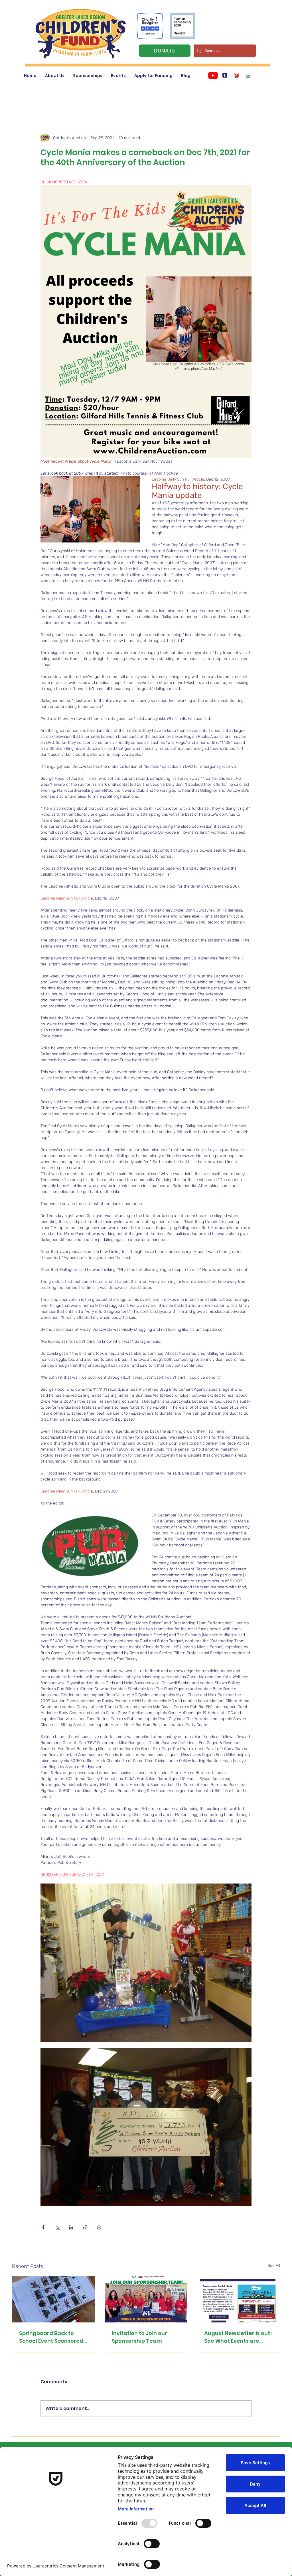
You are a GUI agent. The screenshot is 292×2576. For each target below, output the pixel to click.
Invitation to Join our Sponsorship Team (139, 2337)
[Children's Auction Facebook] (225, 75)
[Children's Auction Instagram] (236, 75)
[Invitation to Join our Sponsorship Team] (146, 2299)
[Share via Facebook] (43, 2227)
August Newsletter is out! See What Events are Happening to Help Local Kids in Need (238, 2337)
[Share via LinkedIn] (71, 2227)
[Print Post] (99, 2227)
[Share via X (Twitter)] (57, 2227)
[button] (55, 76)
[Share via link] (85, 2227)
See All (274, 2266)
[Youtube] (213, 75)
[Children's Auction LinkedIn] (248, 75)
